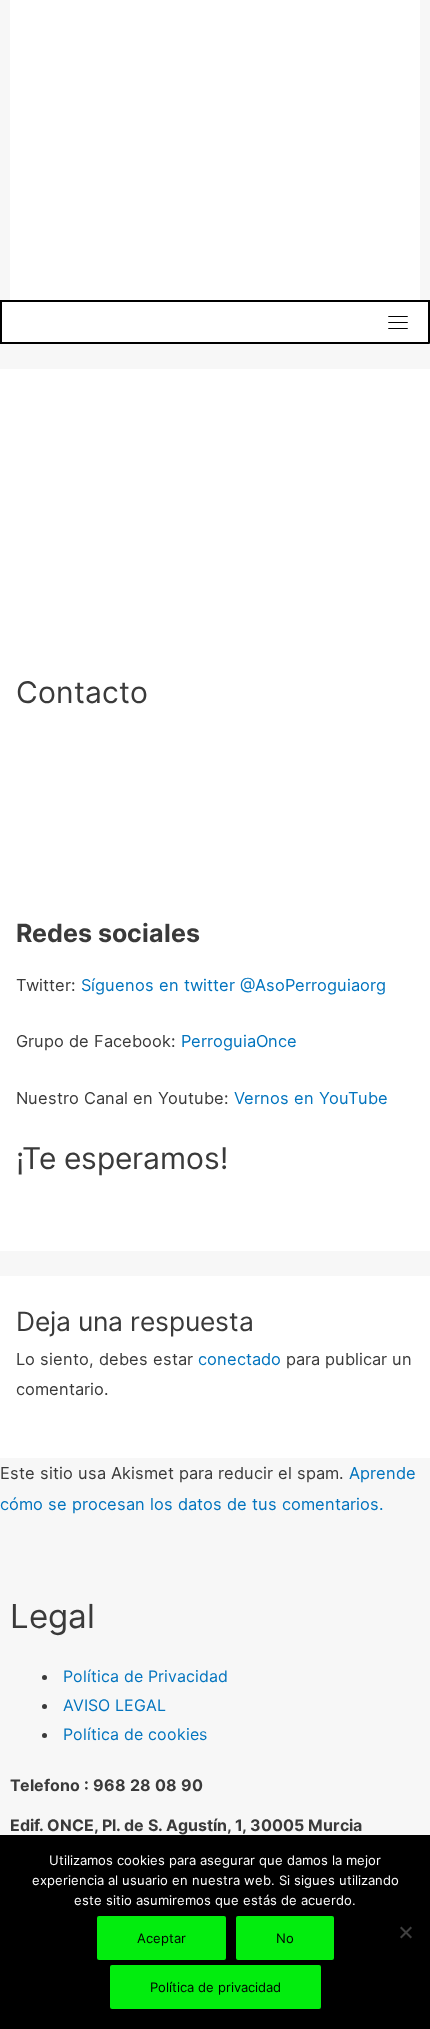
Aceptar (161, 1938)
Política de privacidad (215, 1987)
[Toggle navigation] (398, 322)
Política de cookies (135, 1734)
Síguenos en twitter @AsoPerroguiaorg (233, 985)
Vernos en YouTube (311, 1098)
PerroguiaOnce (239, 1041)
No (285, 1938)
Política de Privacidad (145, 1676)
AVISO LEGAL (114, 1705)
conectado (239, 1359)
